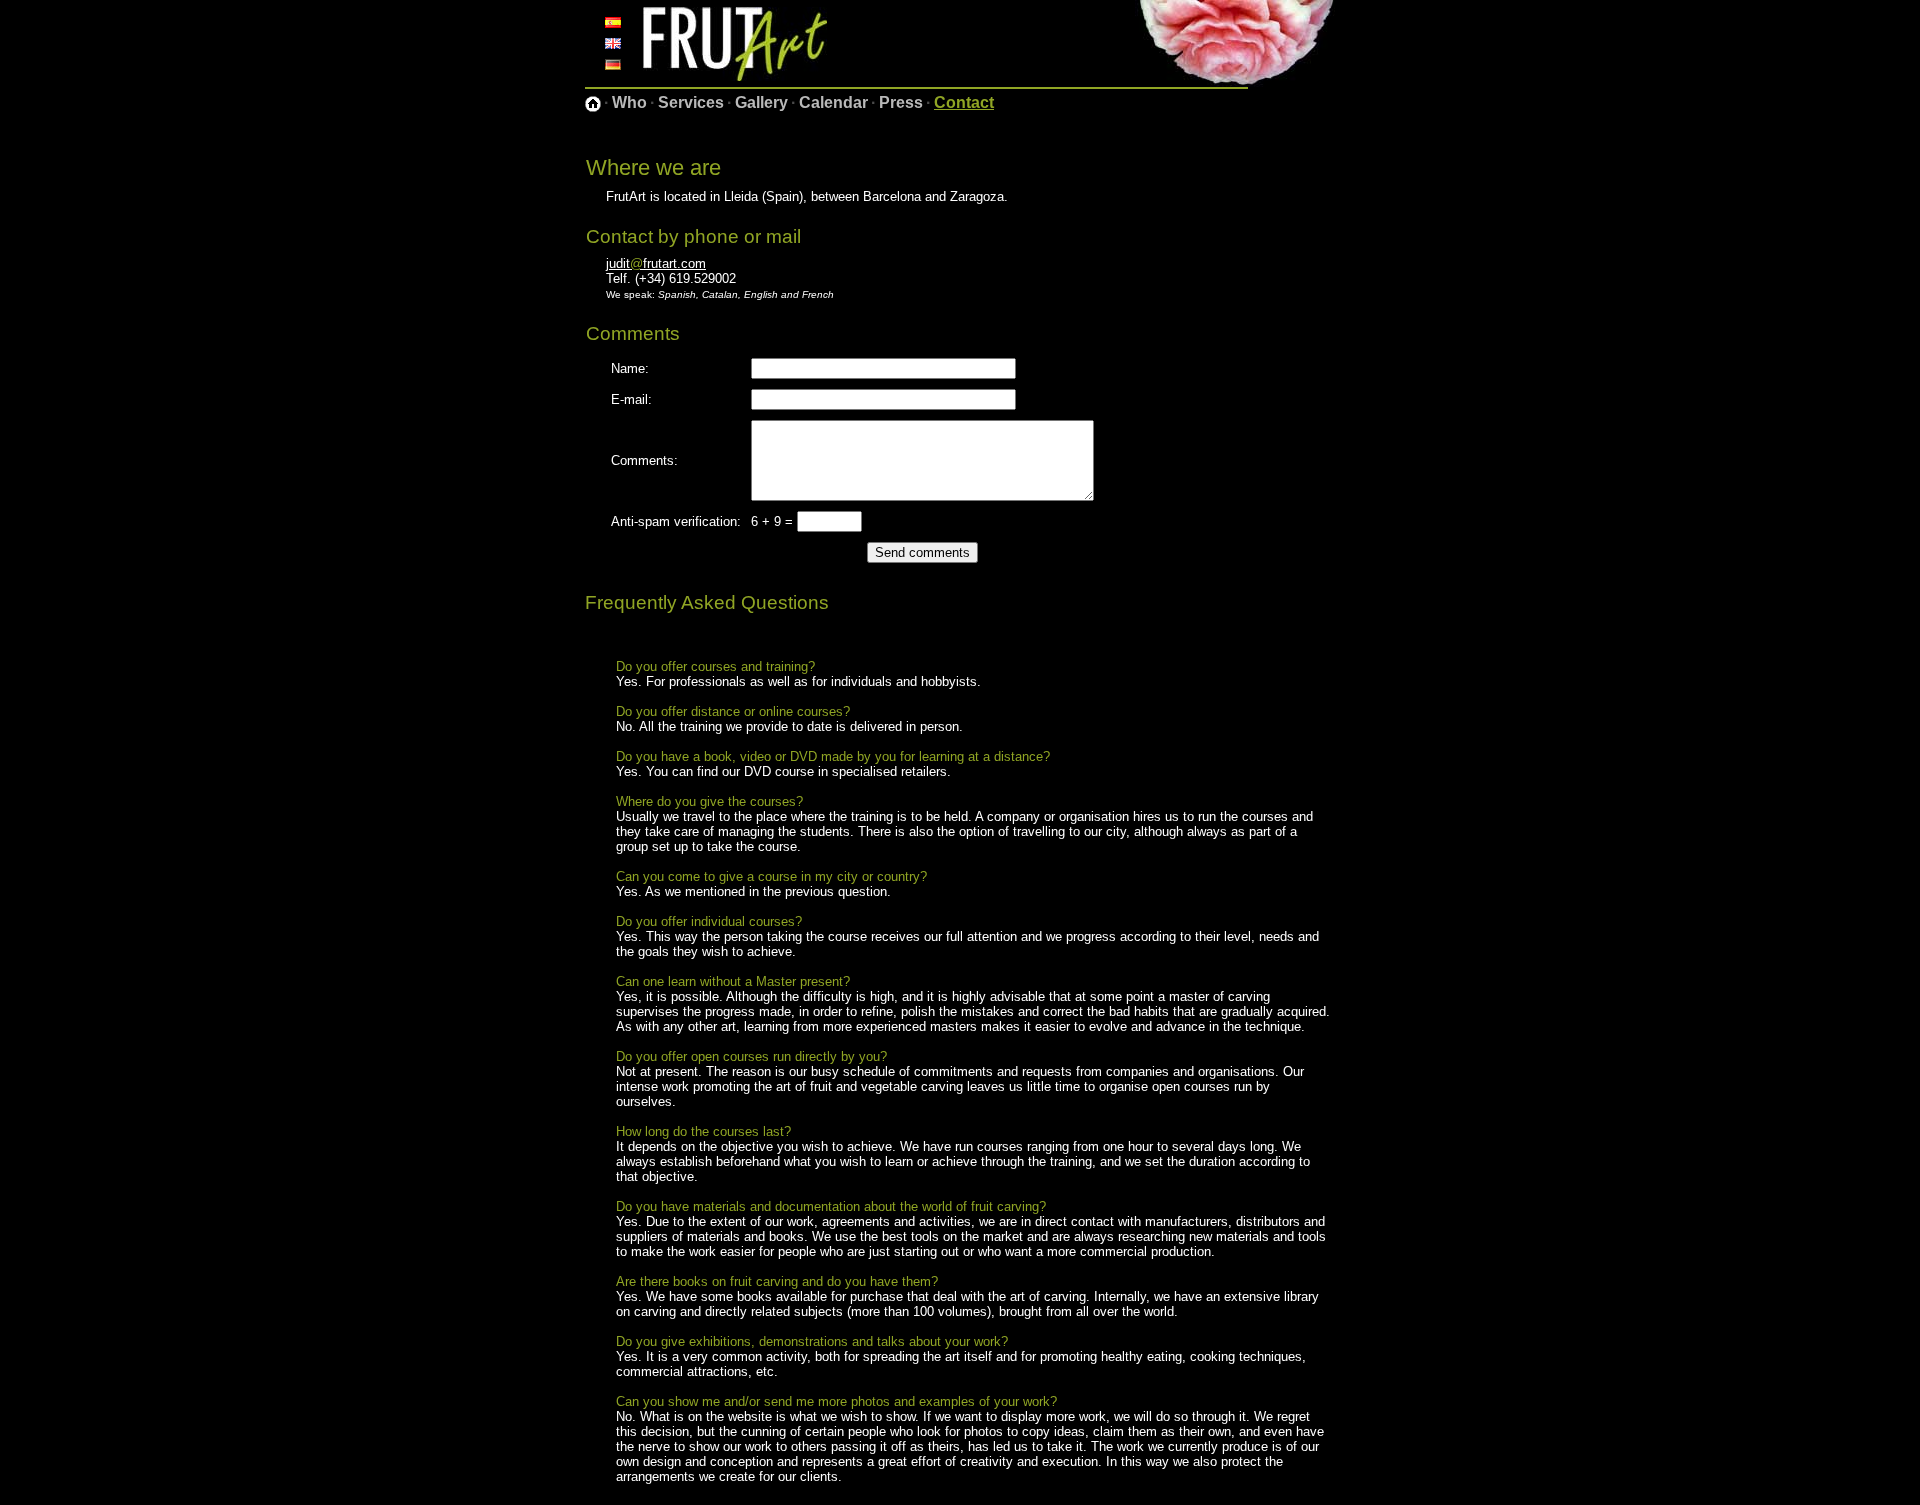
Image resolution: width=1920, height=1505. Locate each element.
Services (691, 102)
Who (629, 102)
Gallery (761, 102)
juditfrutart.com (656, 263)
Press (901, 102)
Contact (964, 102)
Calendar (833, 102)
